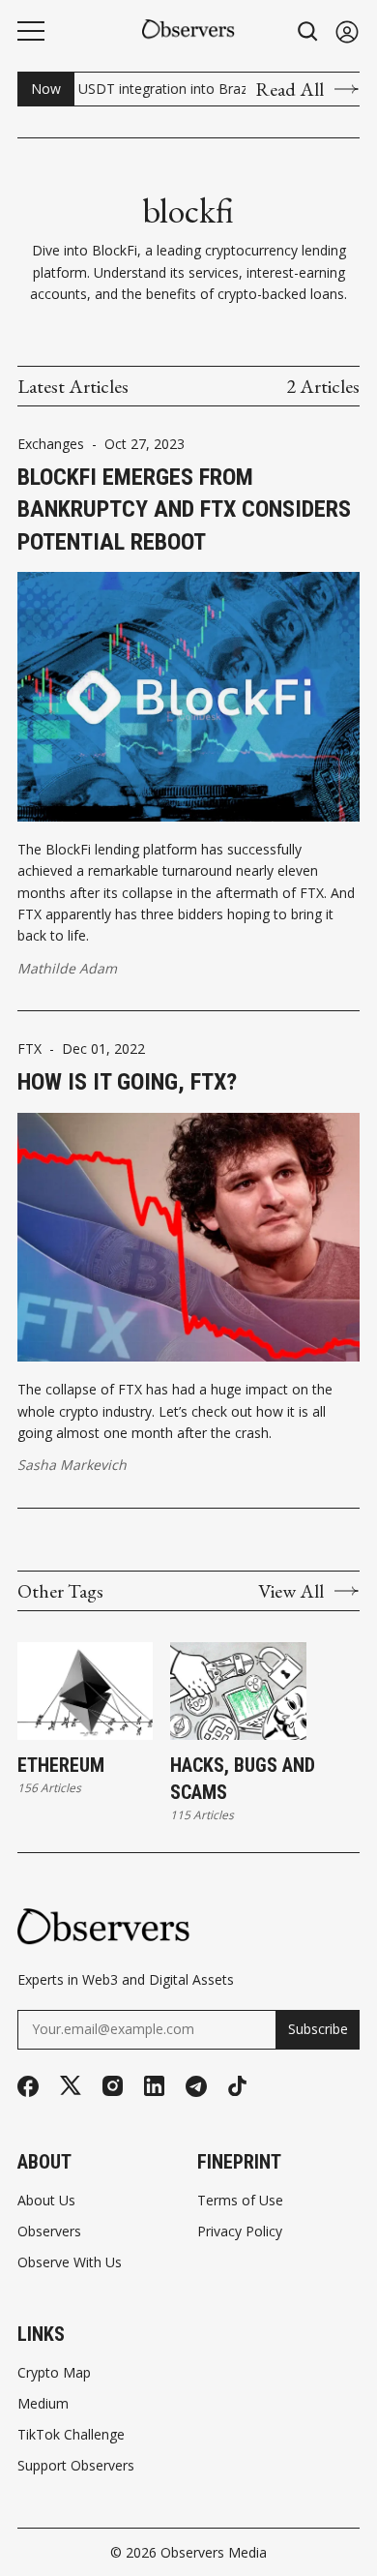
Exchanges (51, 444)
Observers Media (214, 2552)
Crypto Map (54, 2373)
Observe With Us (70, 2262)
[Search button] (308, 31)
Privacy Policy (240, 2232)
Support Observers (76, 2466)
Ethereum (61, 1765)
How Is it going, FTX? (127, 1082)
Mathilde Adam (67, 968)
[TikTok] (237, 2086)
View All (291, 1591)
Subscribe (318, 2029)
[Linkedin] (154, 2086)
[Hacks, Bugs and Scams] (238, 1691)
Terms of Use (240, 2201)
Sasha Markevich (72, 1465)
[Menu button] (31, 31)
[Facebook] (28, 2086)
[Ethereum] (85, 1691)
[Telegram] (196, 2086)
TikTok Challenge (71, 2435)
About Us (46, 2201)
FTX (29, 1049)
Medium (43, 2404)
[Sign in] (347, 31)
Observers (49, 2232)
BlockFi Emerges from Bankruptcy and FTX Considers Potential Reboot (184, 509)
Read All (290, 89)
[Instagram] (113, 2086)
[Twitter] (71, 2086)
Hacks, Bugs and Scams (243, 1779)
